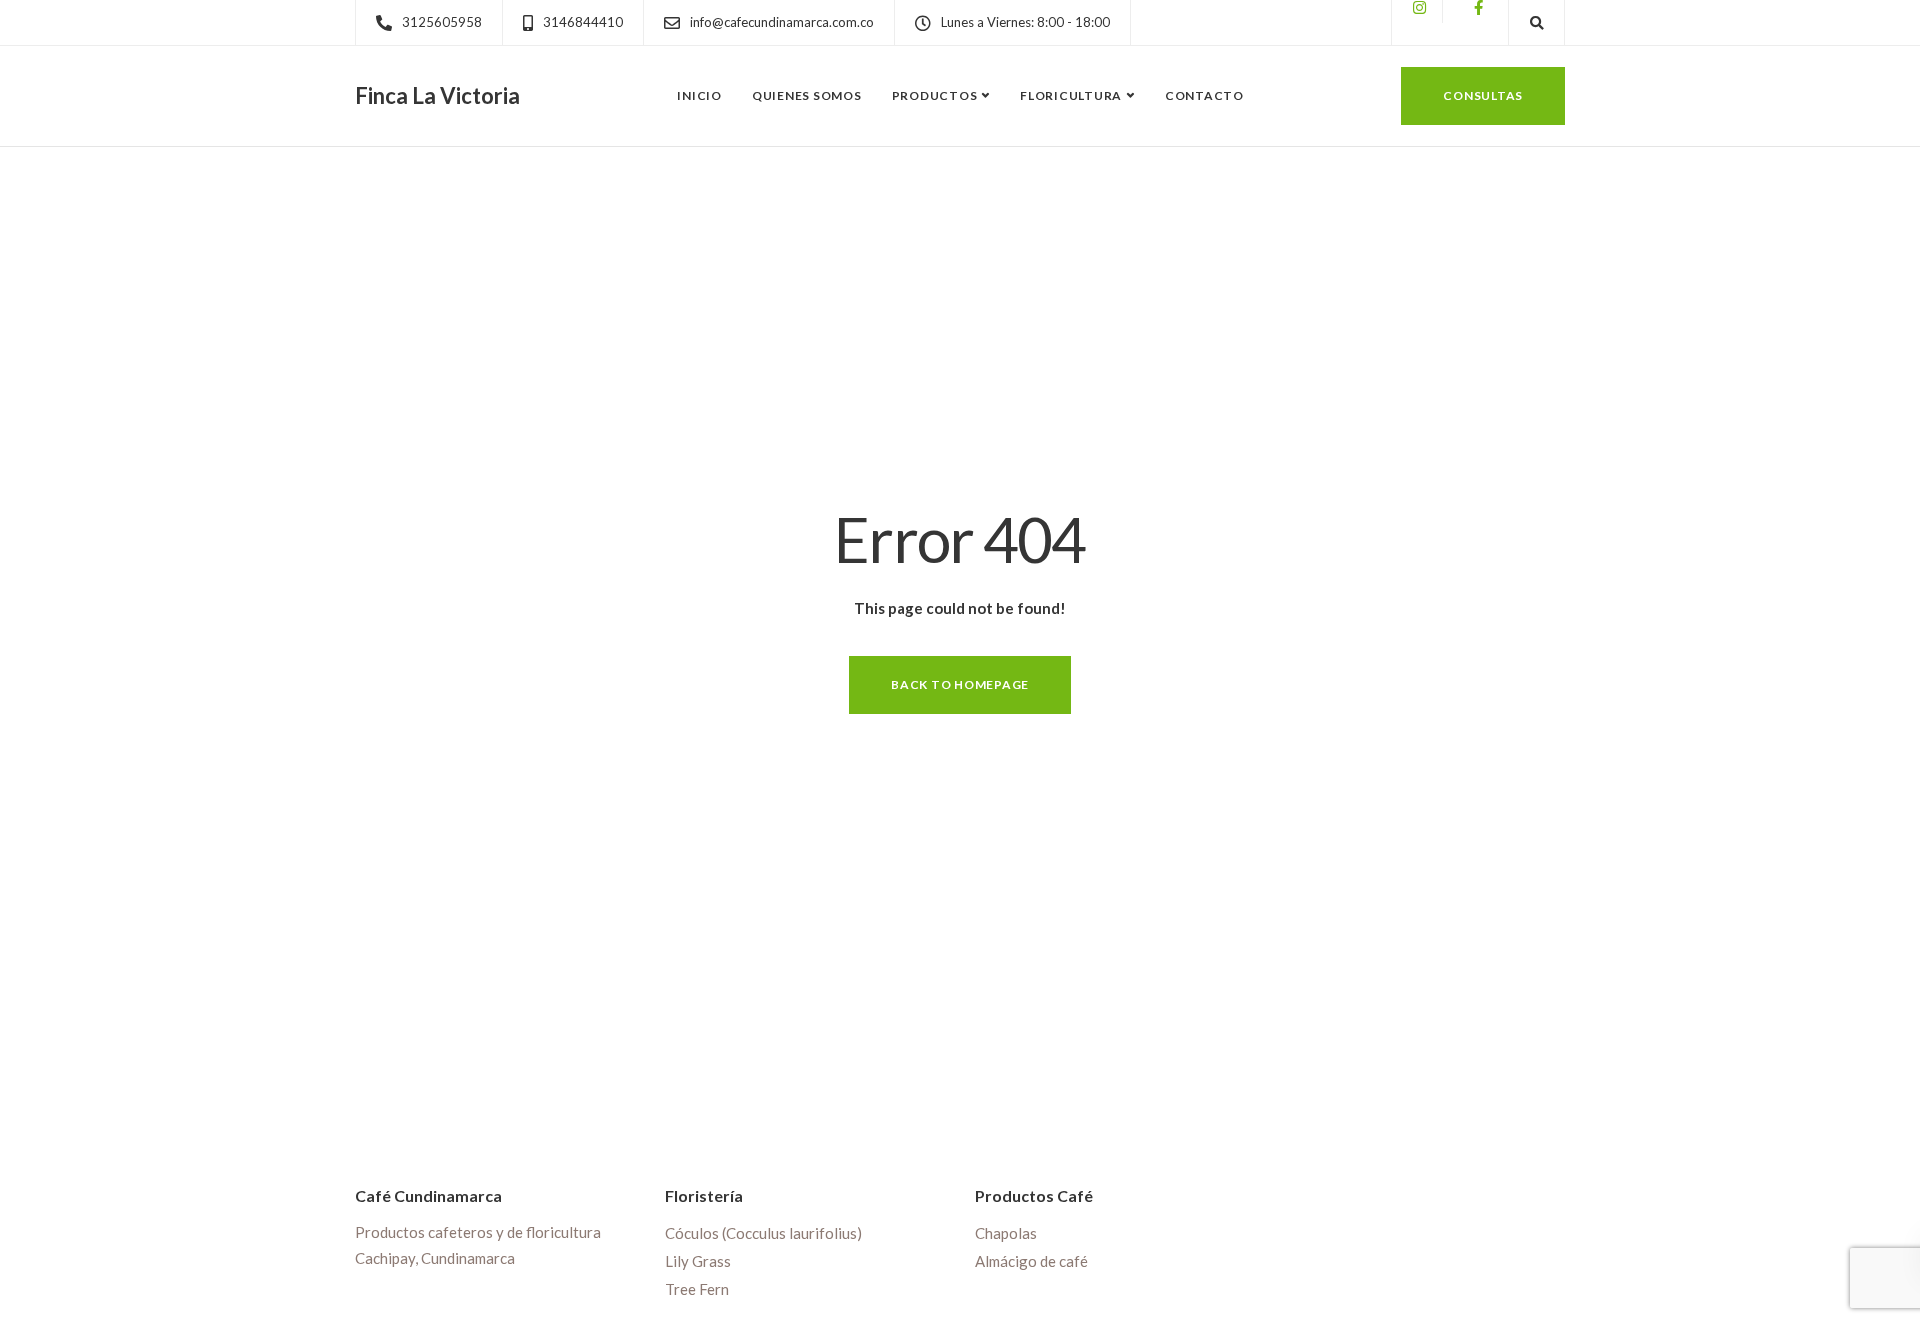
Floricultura (1071, 95)
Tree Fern (697, 1289)
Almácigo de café (1031, 1261)
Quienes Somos (807, 95)
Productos (935, 95)
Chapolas (1006, 1233)
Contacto (1204, 95)
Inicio (699, 95)
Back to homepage (960, 684)
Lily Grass (698, 1261)
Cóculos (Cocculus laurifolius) (763, 1233)
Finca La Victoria (437, 96)
